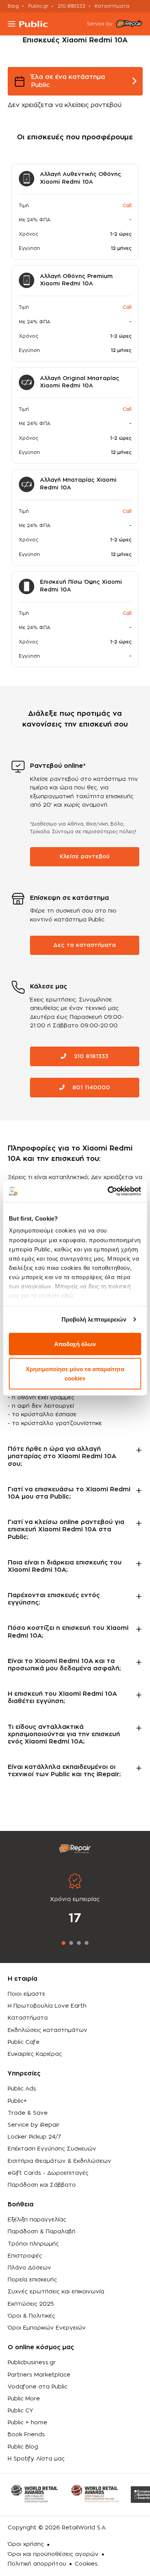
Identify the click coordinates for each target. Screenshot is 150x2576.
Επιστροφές (25, 2256)
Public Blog (23, 2447)
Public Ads (22, 2089)
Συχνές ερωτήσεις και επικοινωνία (56, 2292)
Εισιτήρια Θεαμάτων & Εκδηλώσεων (59, 2161)
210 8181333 (72, 6)
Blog (13, 6)
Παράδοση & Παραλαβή (42, 2232)
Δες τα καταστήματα (85, 945)
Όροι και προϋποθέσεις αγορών (53, 2554)
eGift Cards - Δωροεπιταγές (48, 2173)
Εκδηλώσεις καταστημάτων (47, 2030)
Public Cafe (24, 2042)
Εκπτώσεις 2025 (31, 2304)
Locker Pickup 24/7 (34, 2137)
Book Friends (26, 2435)
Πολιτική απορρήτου (37, 2564)
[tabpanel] (75, 1900)
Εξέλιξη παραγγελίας (37, 2220)
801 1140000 (90, 1088)
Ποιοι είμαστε (27, 1994)
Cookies (86, 2564)
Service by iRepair (34, 2125)
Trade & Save (28, 2113)
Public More (24, 2399)
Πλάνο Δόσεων (29, 2268)
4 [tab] (87, 1943)
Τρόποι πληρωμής (33, 2244)
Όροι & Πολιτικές (31, 2316)
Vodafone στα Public (37, 2387)
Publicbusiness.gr (32, 2363)
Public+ (17, 2101)
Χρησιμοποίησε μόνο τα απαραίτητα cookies (75, 1374)
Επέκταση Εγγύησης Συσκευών (52, 2149)
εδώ (67, 1296)
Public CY (20, 2411)
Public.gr (38, 6)
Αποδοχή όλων (75, 1344)
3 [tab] (79, 1943)
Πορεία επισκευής (32, 2280)
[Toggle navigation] (12, 24)
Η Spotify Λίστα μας (36, 2459)
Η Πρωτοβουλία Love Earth (47, 2006)
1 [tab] (63, 1943)
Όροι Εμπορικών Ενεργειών (47, 2328)
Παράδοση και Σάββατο (42, 2185)
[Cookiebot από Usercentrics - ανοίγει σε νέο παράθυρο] (108, 1191)
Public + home (27, 2423)
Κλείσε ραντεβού (85, 857)
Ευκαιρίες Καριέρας (35, 2054)
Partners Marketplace (39, 2375)
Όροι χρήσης (26, 2544)
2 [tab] (71, 1943)
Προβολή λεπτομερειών (94, 1319)
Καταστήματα (112, 6)
